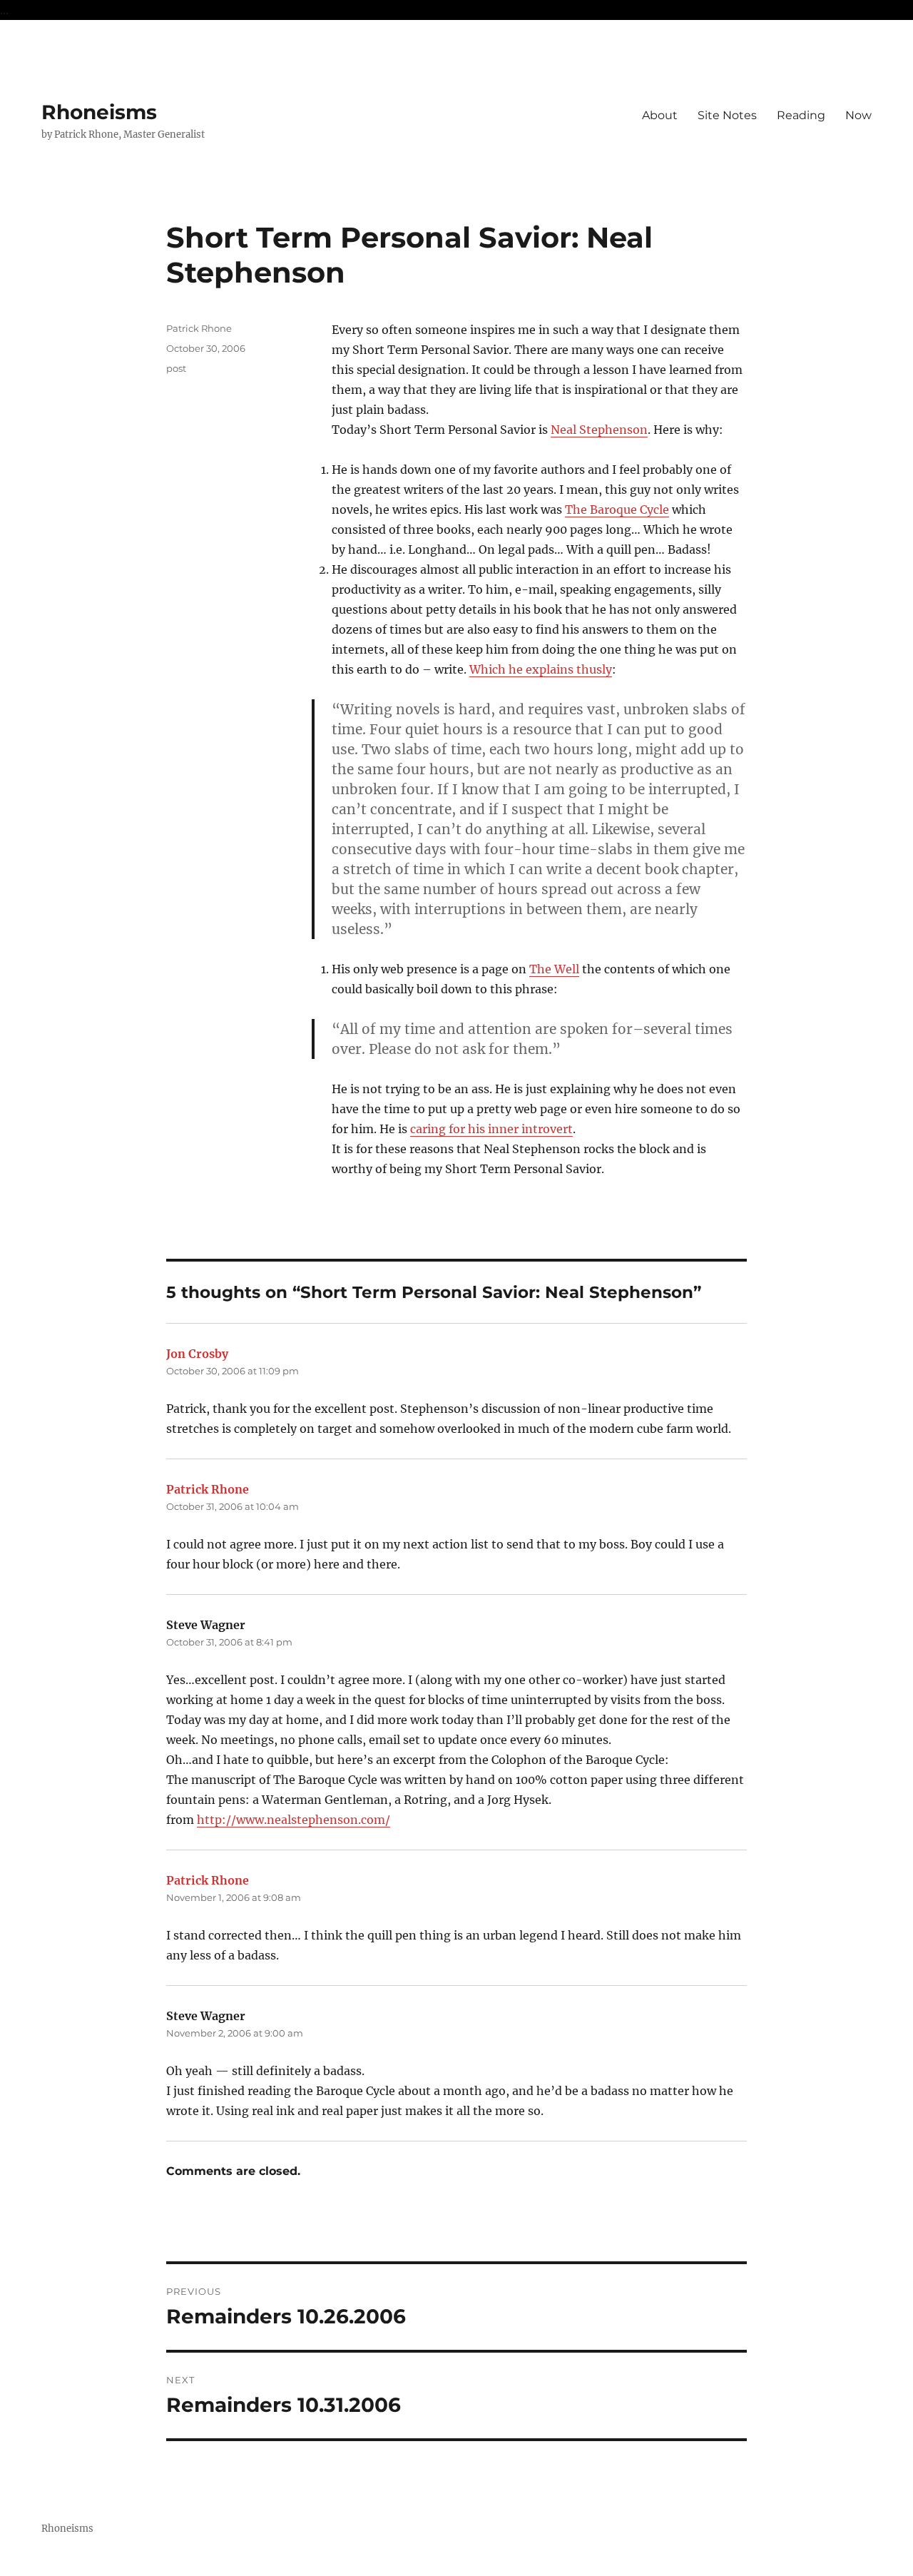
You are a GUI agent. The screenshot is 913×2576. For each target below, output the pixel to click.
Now (858, 115)
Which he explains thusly (541, 669)
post (176, 368)
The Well (554, 969)
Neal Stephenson (599, 430)
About (660, 115)
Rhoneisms (99, 112)
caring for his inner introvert (491, 1129)
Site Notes (727, 115)
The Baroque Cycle (617, 509)
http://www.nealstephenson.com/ (294, 1820)
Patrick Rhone (199, 328)
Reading (801, 115)
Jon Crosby (197, 1354)
